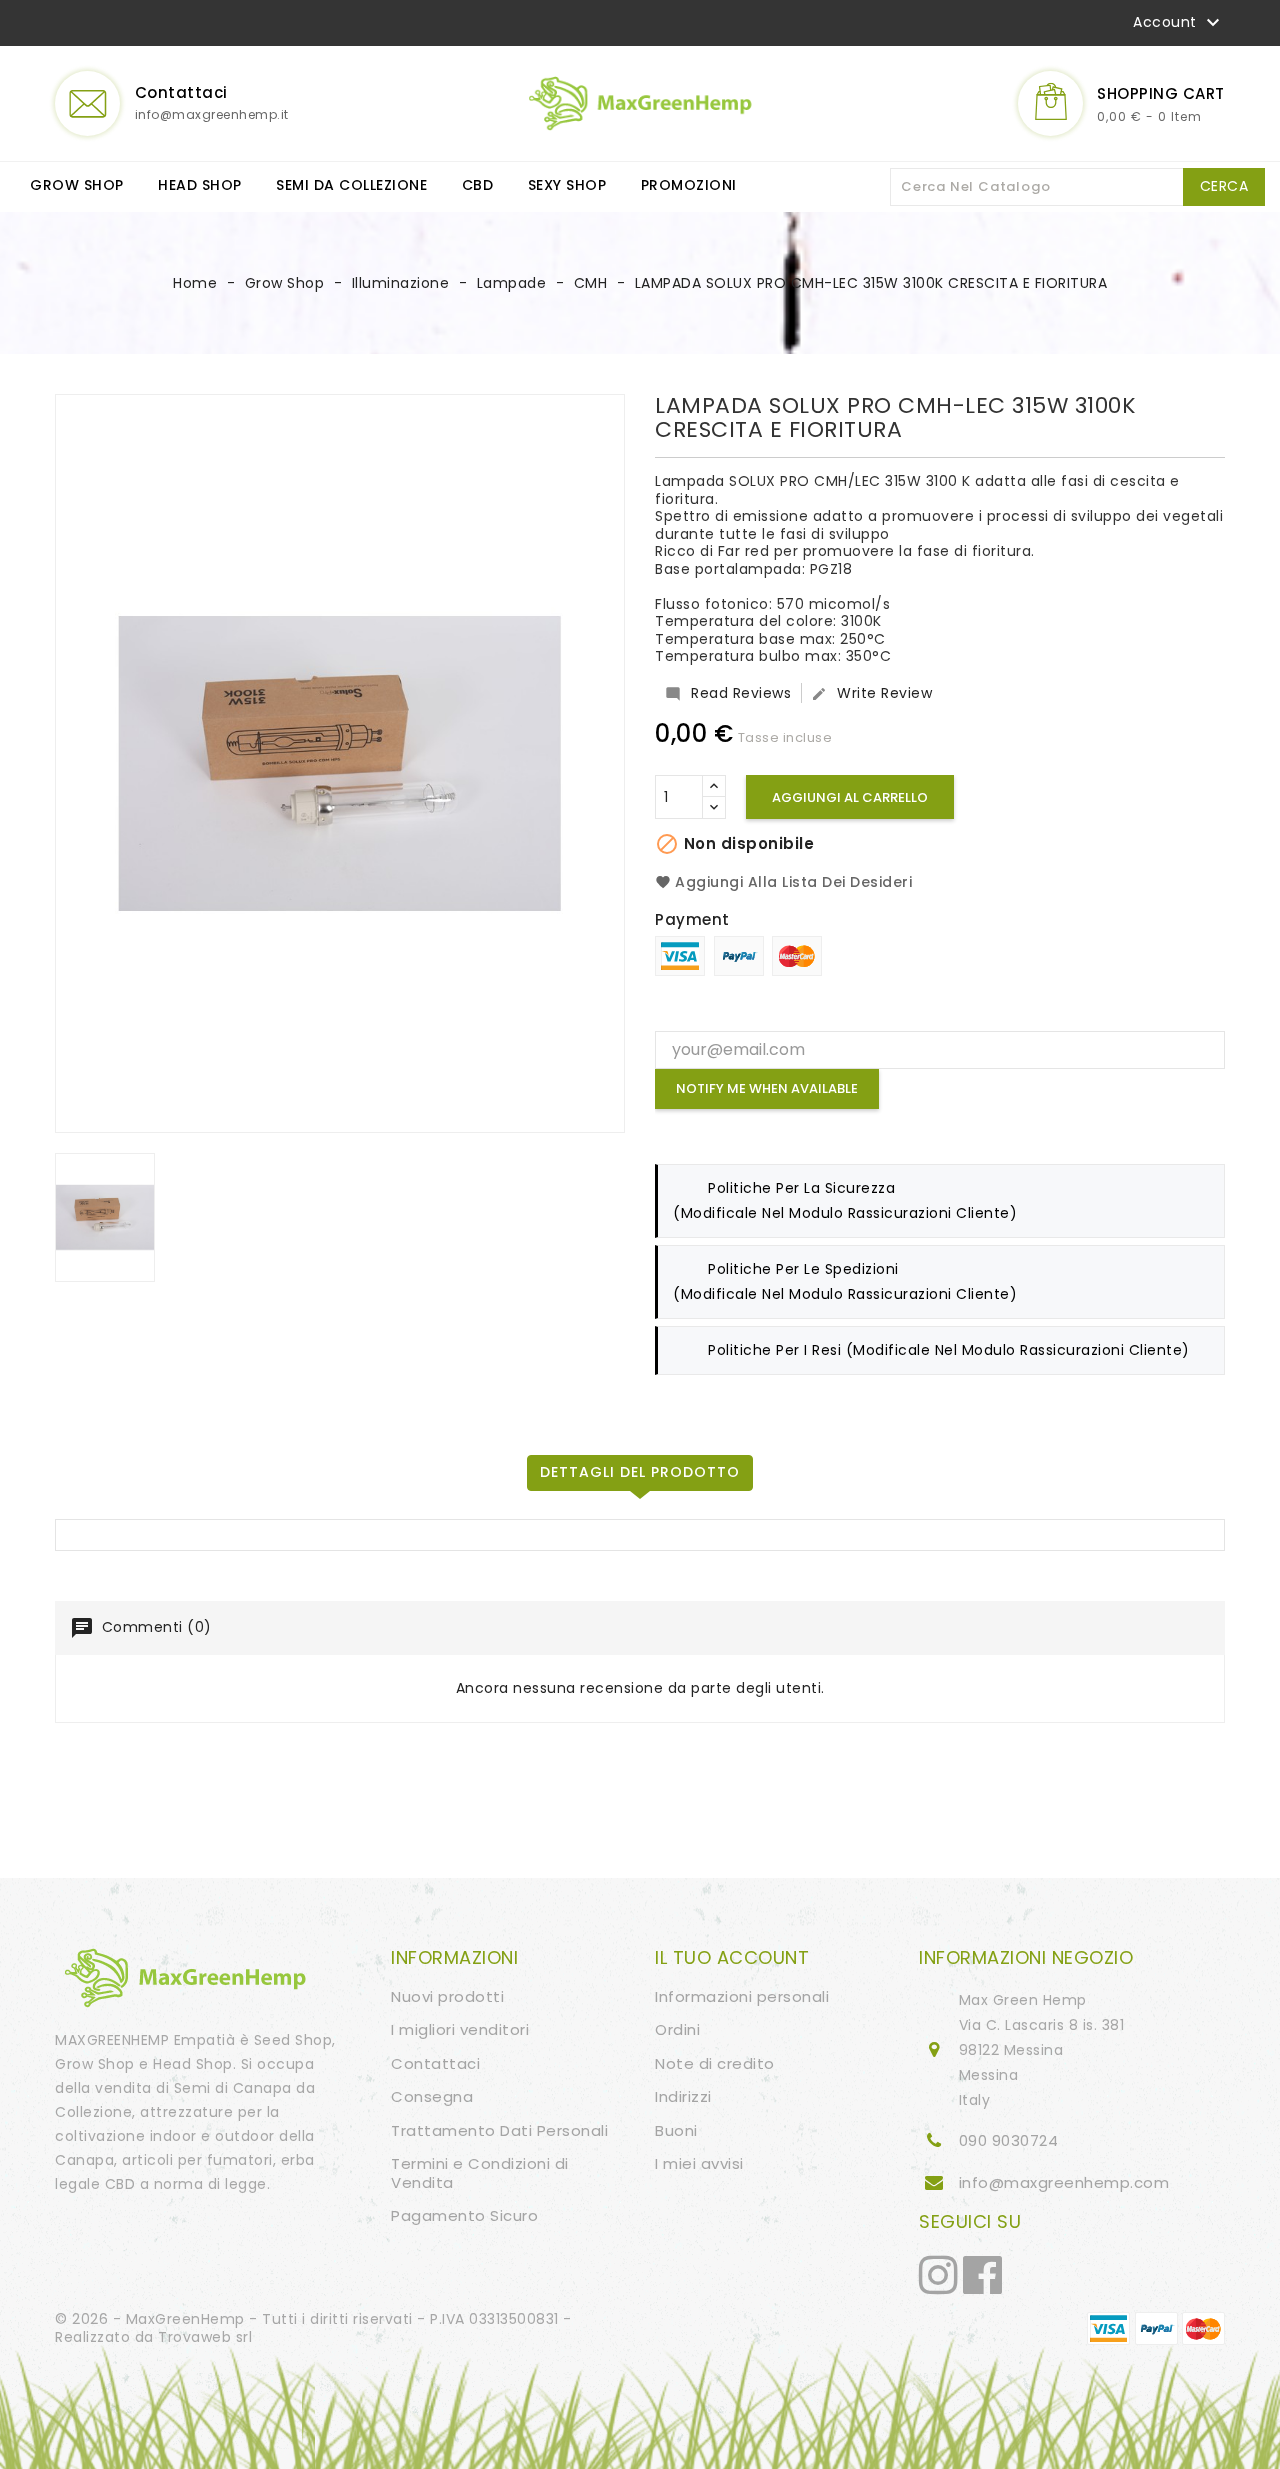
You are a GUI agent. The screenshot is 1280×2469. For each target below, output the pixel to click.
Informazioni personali (742, 1996)
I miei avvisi (699, 2163)
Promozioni (689, 185)
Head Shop (200, 185)
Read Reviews (728, 693)
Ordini (677, 2029)
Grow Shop (77, 185)
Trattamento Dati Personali (499, 2130)
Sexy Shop (567, 185)
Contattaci (435, 2063)
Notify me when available (767, 1088)
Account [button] (1179, 23)
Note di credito (715, 2063)
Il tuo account (732, 1957)
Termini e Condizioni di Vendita (480, 2173)
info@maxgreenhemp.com (1064, 2182)
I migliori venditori (460, 2029)
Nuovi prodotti (447, 1996)
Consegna (432, 2096)
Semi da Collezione (351, 185)
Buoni (676, 2130)
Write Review (871, 693)
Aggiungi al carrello (850, 797)
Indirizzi (683, 2096)
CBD (478, 185)
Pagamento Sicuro (464, 2215)
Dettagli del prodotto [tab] (640, 1472)
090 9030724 (1009, 2140)
